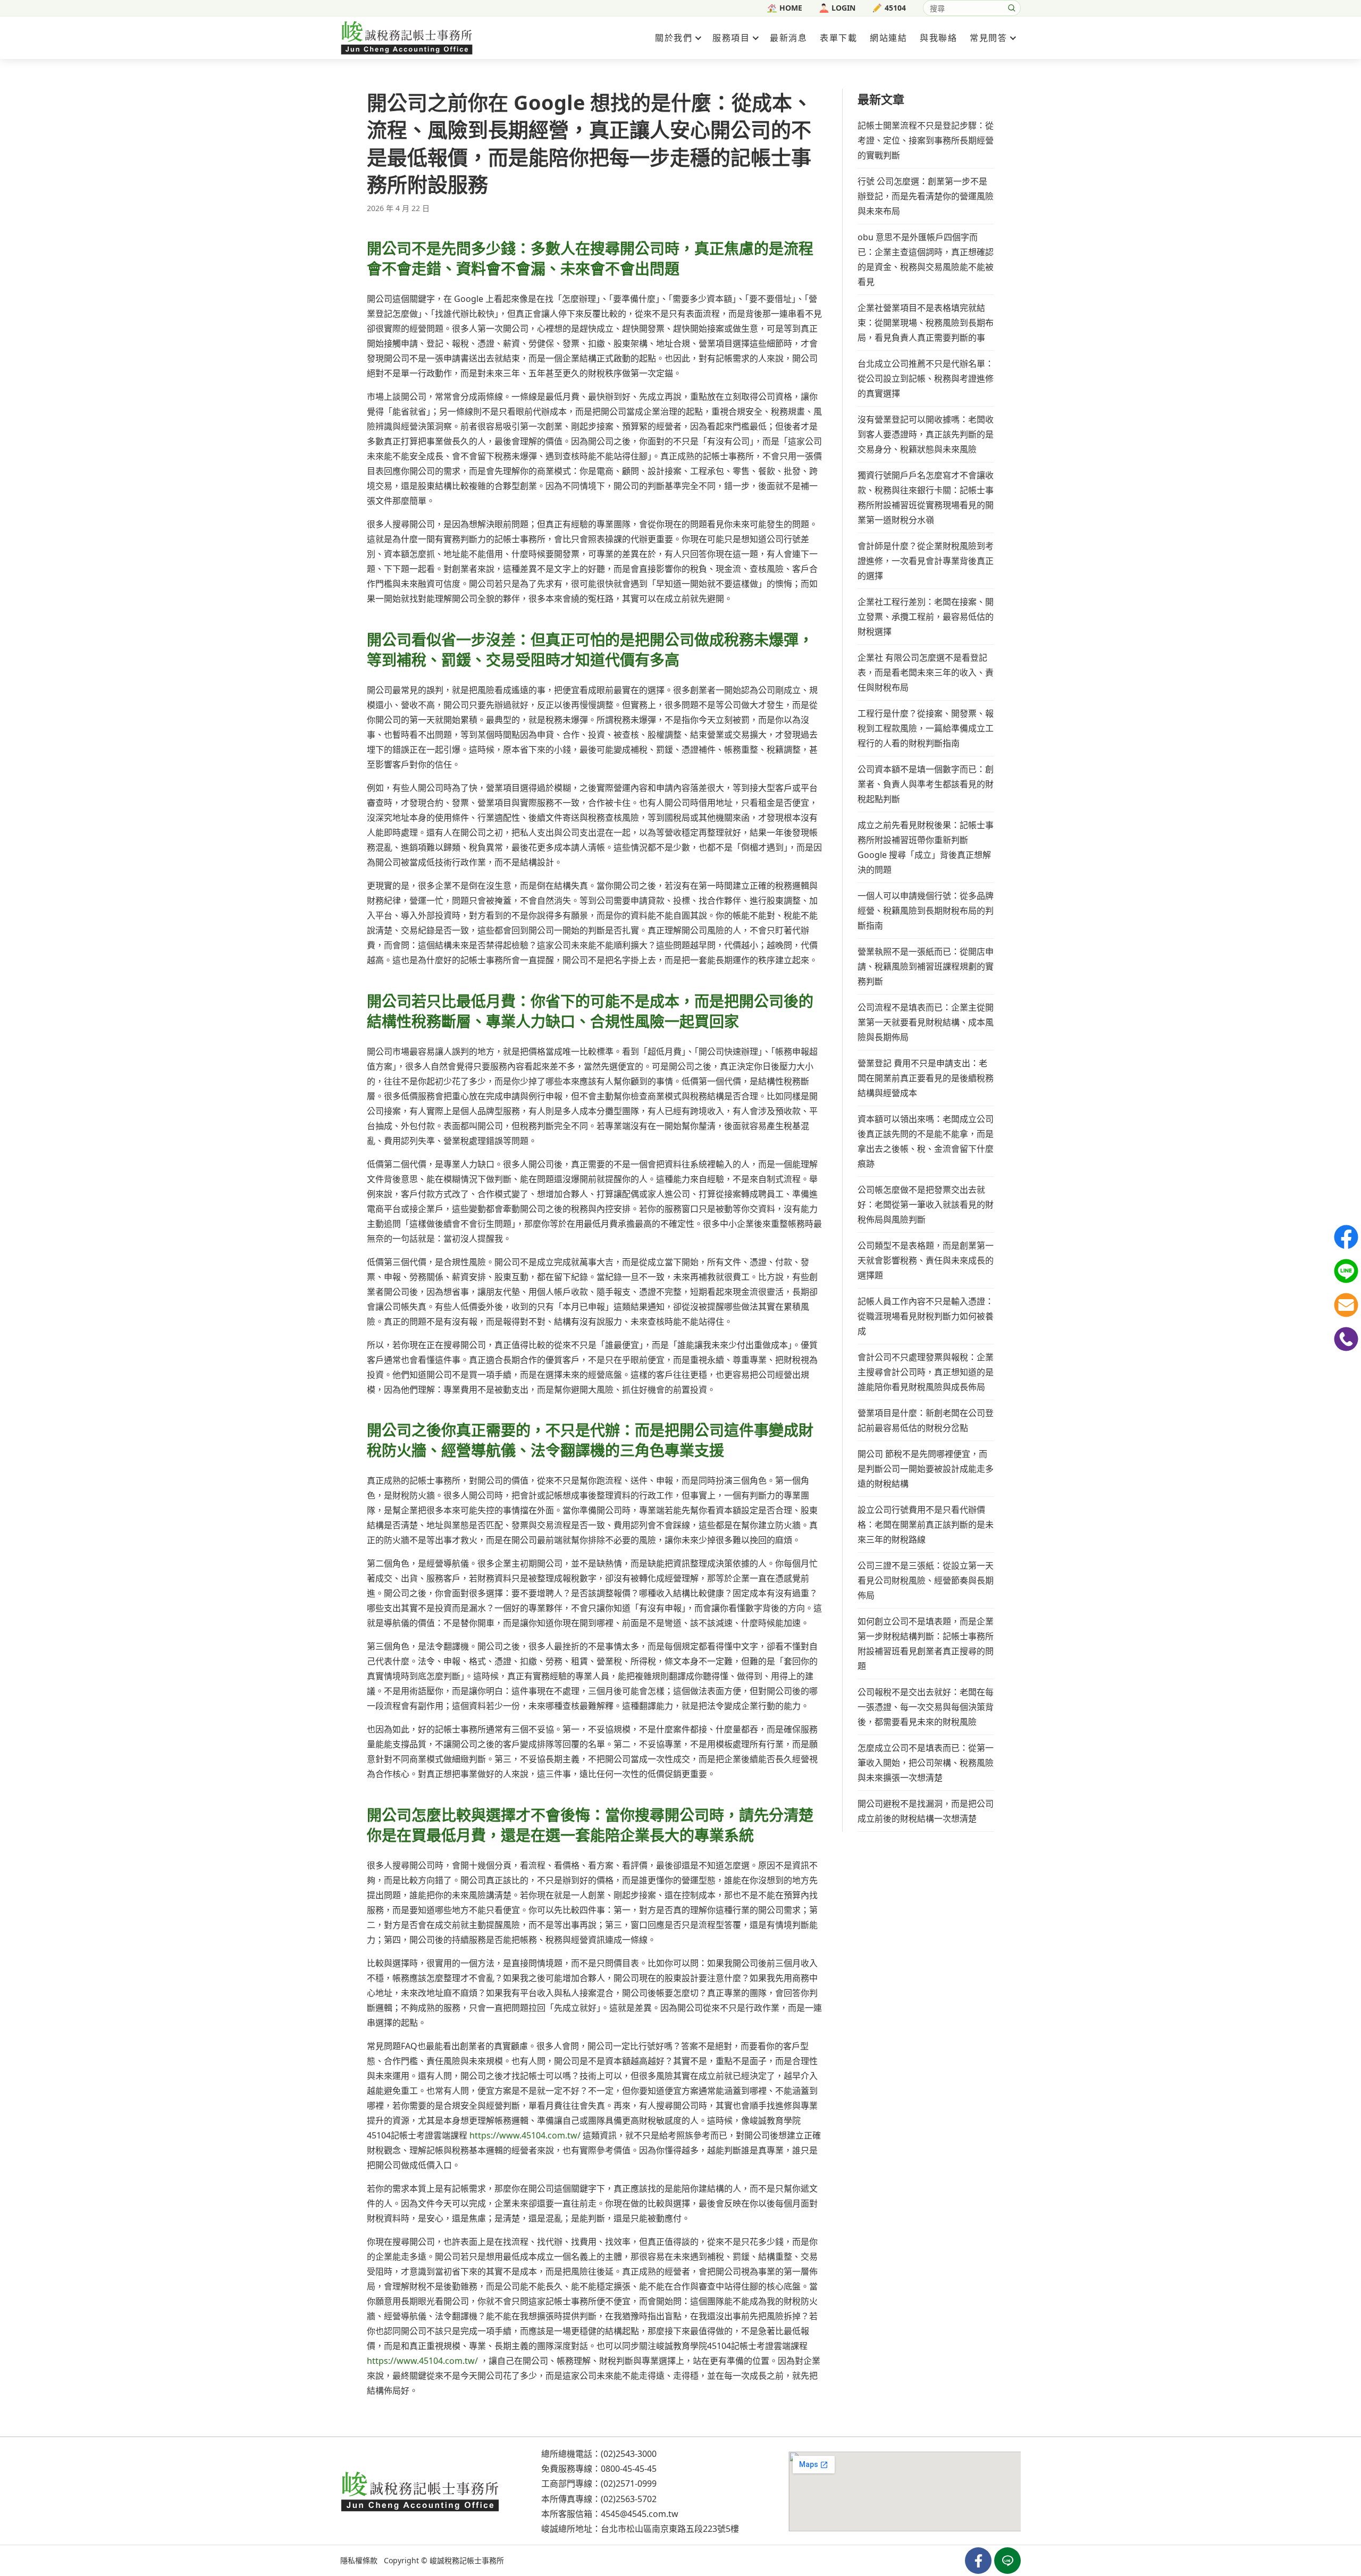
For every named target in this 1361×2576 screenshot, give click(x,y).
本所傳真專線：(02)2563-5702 (599, 2498)
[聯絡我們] (1346, 1305)
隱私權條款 (359, 2560)
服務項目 (731, 38)
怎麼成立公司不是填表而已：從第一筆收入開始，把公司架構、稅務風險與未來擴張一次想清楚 (926, 1763)
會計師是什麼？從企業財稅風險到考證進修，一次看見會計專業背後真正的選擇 (926, 561)
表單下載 (838, 38)
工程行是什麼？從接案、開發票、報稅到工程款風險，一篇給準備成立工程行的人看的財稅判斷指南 (926, 728)
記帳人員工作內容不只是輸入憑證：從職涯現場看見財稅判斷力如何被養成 (926, 1316)
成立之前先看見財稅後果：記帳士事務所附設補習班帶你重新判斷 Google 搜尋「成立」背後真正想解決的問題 (926, 847)
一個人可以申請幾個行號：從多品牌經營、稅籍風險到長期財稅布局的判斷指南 (926, 911)
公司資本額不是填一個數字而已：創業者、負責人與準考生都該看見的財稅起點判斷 (926, 784)
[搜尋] (1012, 8)
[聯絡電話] (1346, 1339)
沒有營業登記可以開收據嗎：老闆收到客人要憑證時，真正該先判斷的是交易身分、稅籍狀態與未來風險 (926, 434)
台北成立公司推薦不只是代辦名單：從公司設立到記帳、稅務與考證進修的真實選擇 (926, 378)
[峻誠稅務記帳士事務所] (407, 37)
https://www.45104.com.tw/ (525, 2135)
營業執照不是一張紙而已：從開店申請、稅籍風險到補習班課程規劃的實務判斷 (926, 966)
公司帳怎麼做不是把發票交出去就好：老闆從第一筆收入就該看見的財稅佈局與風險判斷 (926, 1205)
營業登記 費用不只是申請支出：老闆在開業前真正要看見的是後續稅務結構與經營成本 (926, 1078)
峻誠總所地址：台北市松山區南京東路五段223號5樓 (640, 2529)
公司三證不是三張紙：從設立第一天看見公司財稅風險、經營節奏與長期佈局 (926, 1580)
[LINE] (1346, 1271)
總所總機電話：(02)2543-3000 (599, 2454)
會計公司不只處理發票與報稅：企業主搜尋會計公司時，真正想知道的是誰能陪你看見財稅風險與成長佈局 (926, 1372)
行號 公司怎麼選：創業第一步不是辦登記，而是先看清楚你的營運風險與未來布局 (926, 196)
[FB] (1346, 1237)
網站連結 (888, 38)
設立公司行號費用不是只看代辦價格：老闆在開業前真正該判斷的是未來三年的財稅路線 (926, 1525)
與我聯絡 (938, 38)
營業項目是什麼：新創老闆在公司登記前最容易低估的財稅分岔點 (926, 1420)
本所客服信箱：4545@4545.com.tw (610, 2514)
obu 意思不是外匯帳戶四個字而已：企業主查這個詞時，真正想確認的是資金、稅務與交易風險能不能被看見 (926, 259)
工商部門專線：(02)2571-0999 (599, 2484)
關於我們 (674, 38)
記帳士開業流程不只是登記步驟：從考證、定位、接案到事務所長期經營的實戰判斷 (926, 140)
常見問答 (988, 38)
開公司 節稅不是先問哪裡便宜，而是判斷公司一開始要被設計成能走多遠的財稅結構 (926, 1469)
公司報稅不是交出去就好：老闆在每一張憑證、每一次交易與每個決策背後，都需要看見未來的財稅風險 (926, 1707)
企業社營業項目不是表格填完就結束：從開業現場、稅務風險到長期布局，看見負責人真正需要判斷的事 (926, 323)
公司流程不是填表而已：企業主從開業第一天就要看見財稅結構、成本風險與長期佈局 (926, 1022)
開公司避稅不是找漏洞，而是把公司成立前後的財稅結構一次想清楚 (926, 1811)
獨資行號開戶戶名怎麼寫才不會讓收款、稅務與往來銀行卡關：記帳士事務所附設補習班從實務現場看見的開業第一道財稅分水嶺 (926, 498)
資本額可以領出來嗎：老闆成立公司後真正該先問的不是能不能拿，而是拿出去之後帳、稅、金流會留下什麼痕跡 (926, 1141)
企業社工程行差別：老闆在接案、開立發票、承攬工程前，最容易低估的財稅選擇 (926, 617)
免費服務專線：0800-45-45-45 (599, 2469)
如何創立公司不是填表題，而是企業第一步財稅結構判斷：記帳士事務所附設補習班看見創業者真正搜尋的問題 (926, 1644)
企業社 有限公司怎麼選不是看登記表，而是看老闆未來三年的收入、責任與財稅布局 (926, 672)
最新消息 (788, 38)
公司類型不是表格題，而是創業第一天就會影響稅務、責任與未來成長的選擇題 (926, 1260)
